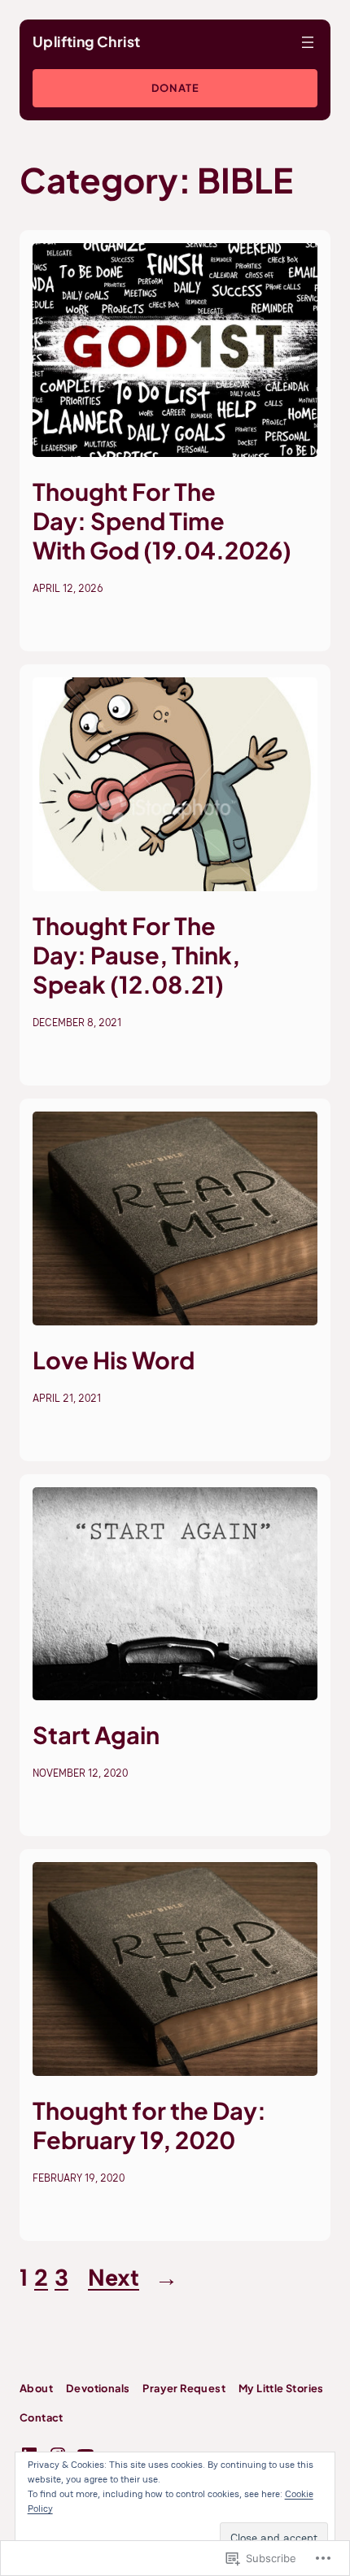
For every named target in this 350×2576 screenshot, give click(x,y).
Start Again (96, 1734)
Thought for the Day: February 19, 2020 (149, 2125)
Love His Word (114, 1360)
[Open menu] (308, 42)
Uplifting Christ (86, 41)
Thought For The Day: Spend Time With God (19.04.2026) (162, 520)
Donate (175, 88)
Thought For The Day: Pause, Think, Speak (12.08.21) (136, 955)
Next (133, 2278)
